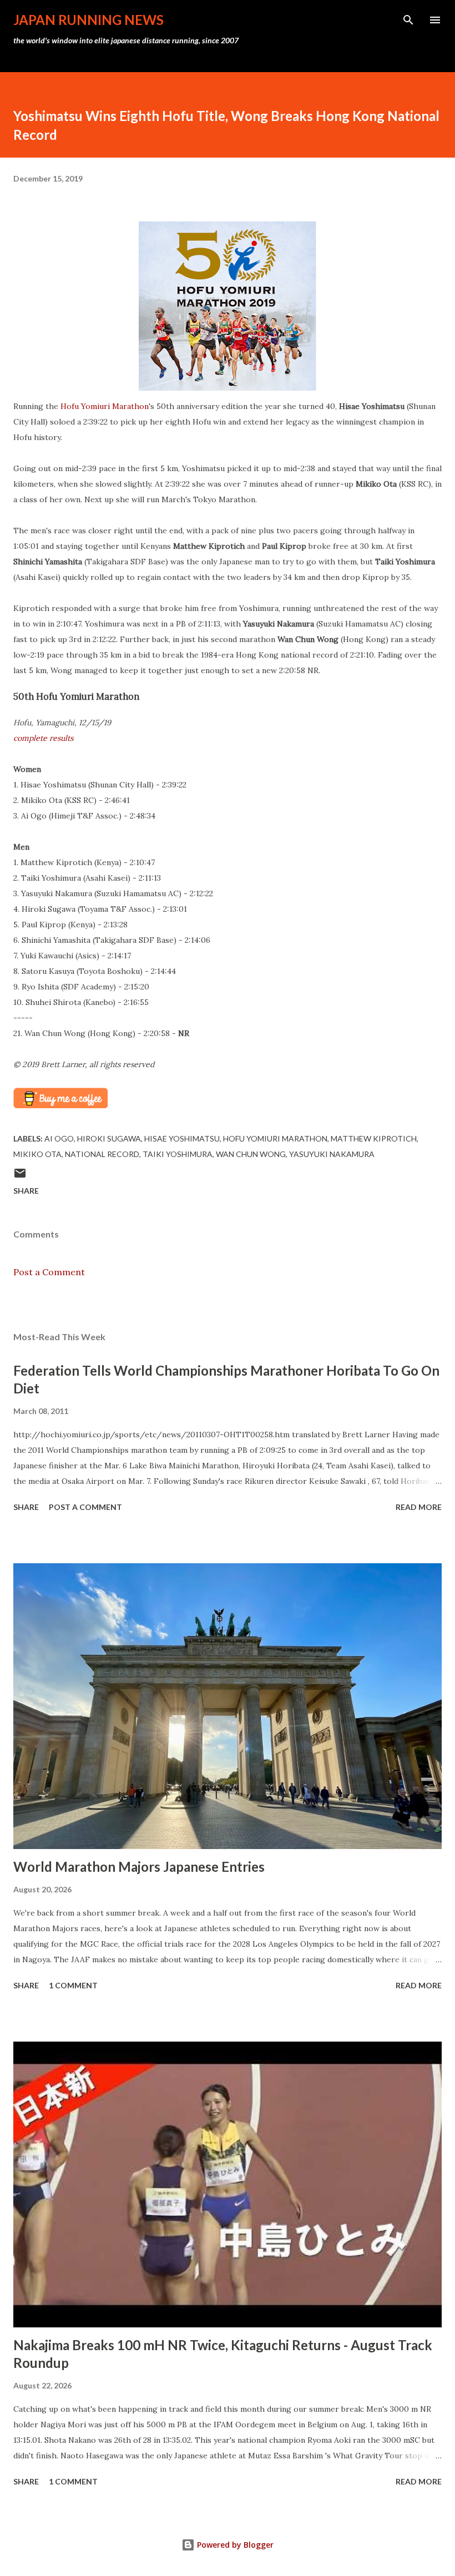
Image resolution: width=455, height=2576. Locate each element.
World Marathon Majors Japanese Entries (139, 1867)
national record (102, 1154)
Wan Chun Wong (251, 1154)
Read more (419, 1507)
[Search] (408, 20)
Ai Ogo (59, 1138)
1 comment (73, 1985)
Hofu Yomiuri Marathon (105, 406)
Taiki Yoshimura (178, 1154)
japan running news (89, 20)
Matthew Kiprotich (374, 1138)
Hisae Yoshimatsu (182, 1138)
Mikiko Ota (37, 1154)
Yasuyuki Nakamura (332, 1154)
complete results (43, 738)
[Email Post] (20, 1177)
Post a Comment (49, 1272)
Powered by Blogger (234, 2545)
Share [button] (26, 1191)
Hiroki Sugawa (109, 1138)
